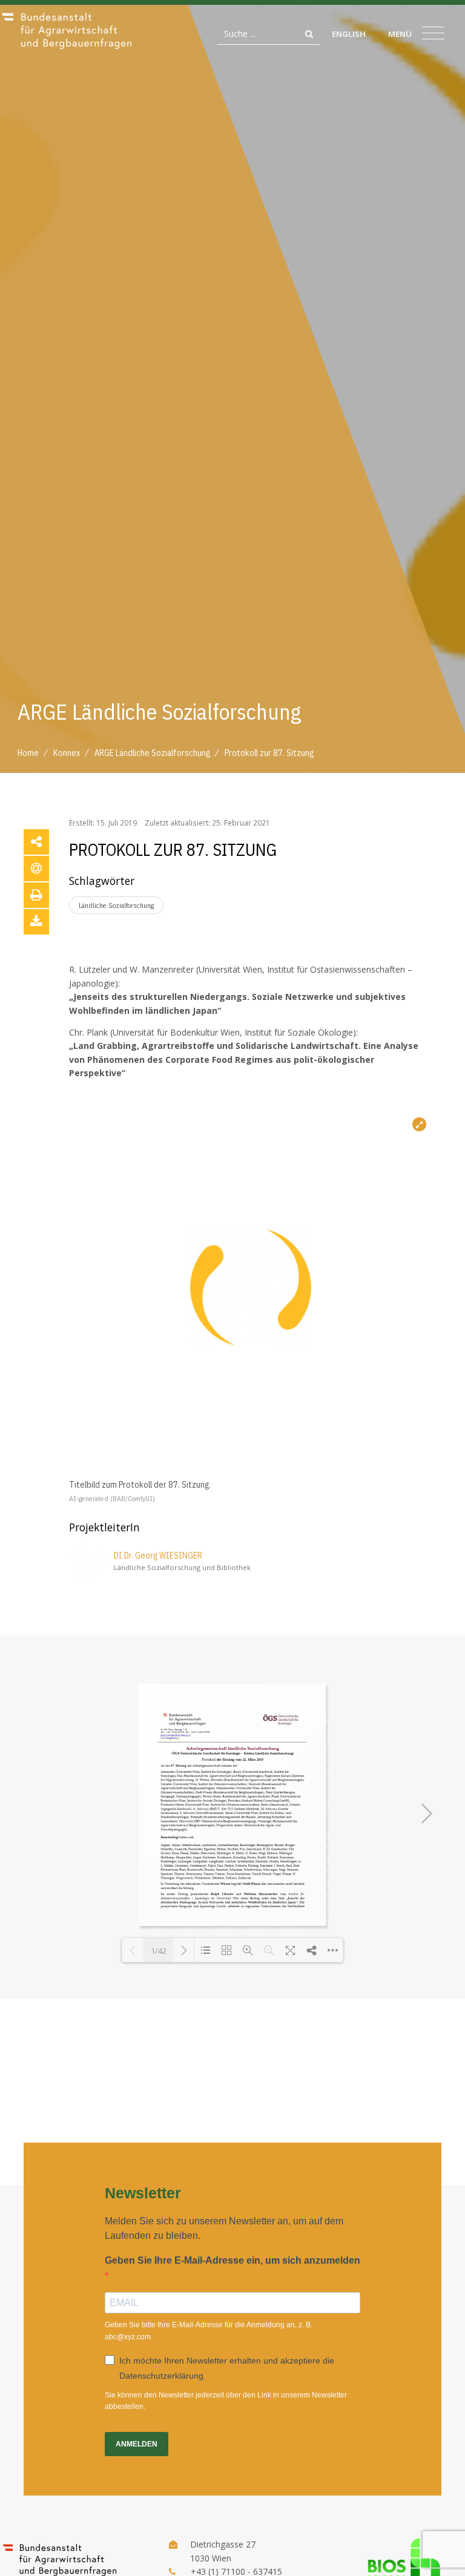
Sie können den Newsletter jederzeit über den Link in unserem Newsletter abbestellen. (226, 2401)
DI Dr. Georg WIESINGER (158, 1556)
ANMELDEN (137, 2444)
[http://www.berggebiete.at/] (170, 1739)
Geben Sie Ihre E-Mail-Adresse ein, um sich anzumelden (232, 2260)
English (349, 34)
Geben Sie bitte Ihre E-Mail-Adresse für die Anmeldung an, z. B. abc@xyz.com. (209, 2331)
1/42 (159, 1951)
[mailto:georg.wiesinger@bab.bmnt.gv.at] (176, 1735)
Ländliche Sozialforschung (116, 905)
